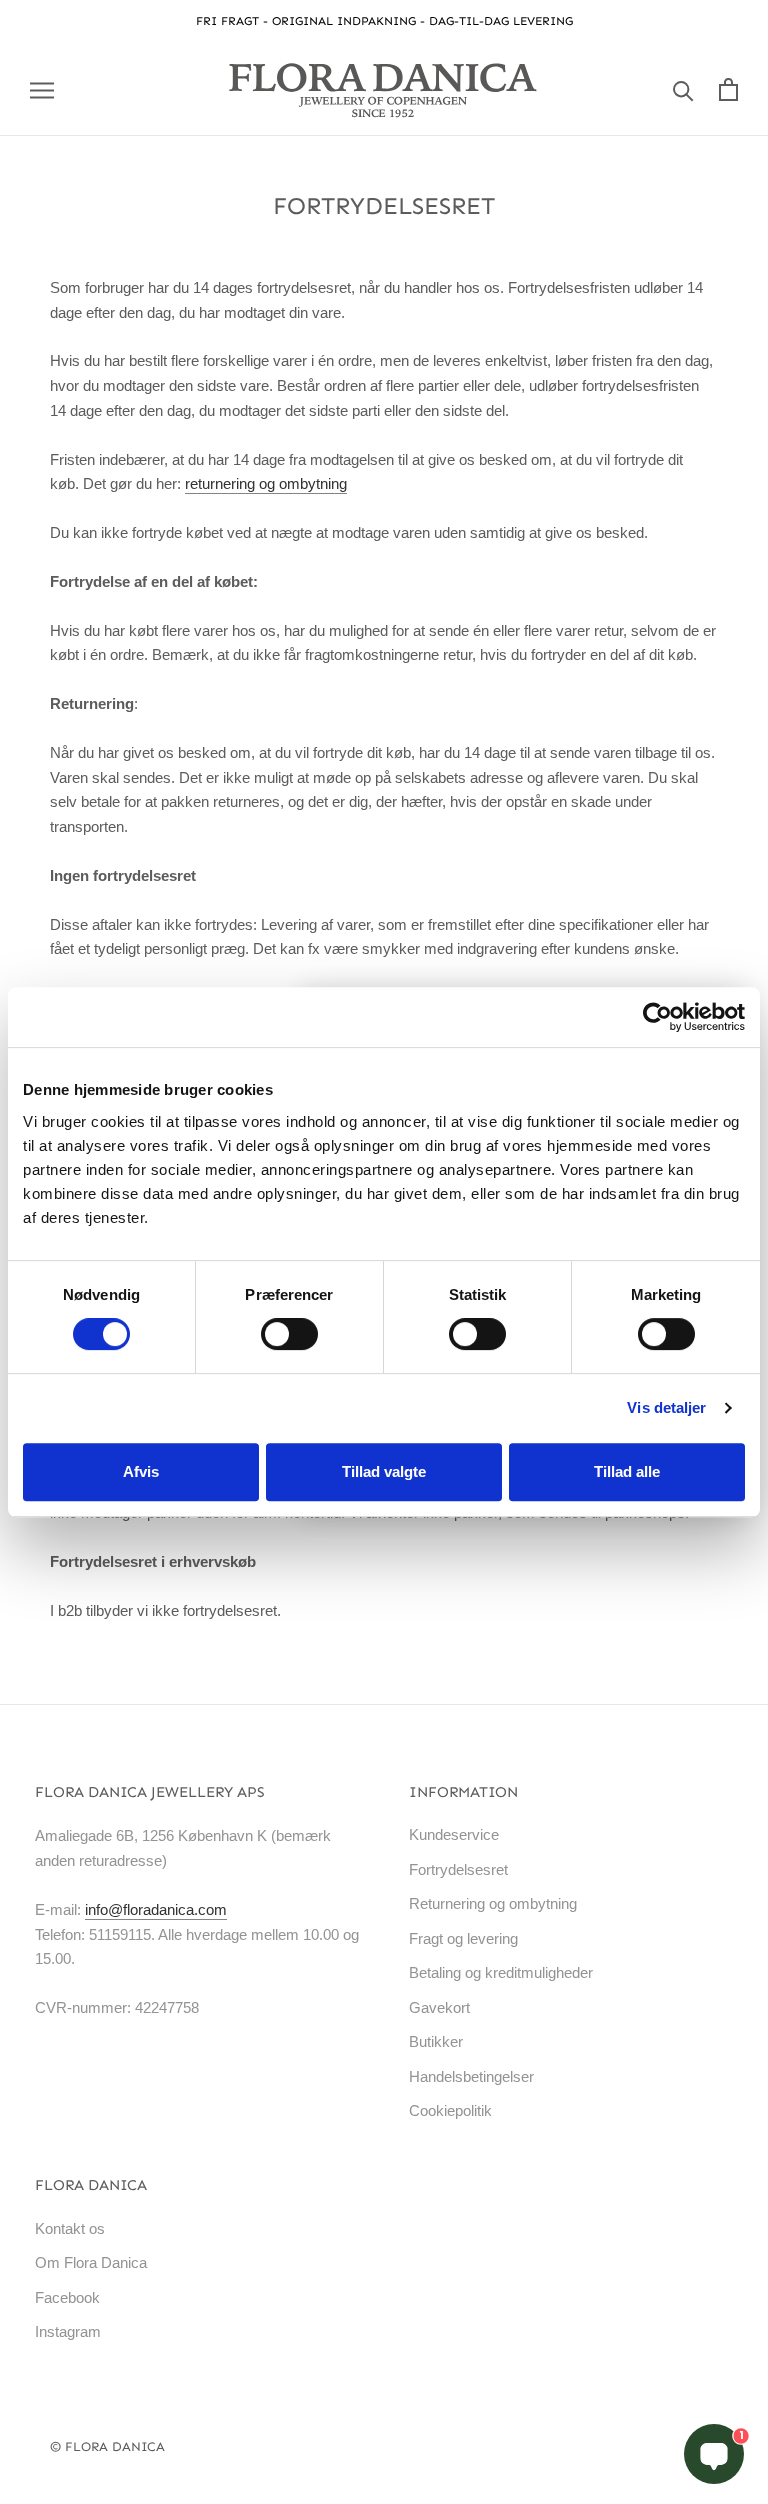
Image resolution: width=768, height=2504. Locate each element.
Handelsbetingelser (471, 2076)
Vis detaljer (666, 1407)
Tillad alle (627, 1471)
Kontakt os (70, 2228)
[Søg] (683, 89)
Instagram (68, 2331)
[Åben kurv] (728, 89)
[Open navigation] (42, 90)
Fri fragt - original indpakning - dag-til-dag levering (384, 21)
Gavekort (439, 2007)
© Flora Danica (107, 2446)
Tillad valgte (384, 1471)
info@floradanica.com (156, 1909)
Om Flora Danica (91, 2262)
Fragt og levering (463, 1938)
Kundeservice (454, 1834)
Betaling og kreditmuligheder (501, 1972)
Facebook (67, 2297)
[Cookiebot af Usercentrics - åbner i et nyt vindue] (657, 1017)
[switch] (289, 1334)
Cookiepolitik (450, 2110)
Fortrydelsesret (458, 1869)
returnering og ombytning (266, 483)
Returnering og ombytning (493, 1903)
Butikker (436, 2041)
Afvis (141, 1471)
